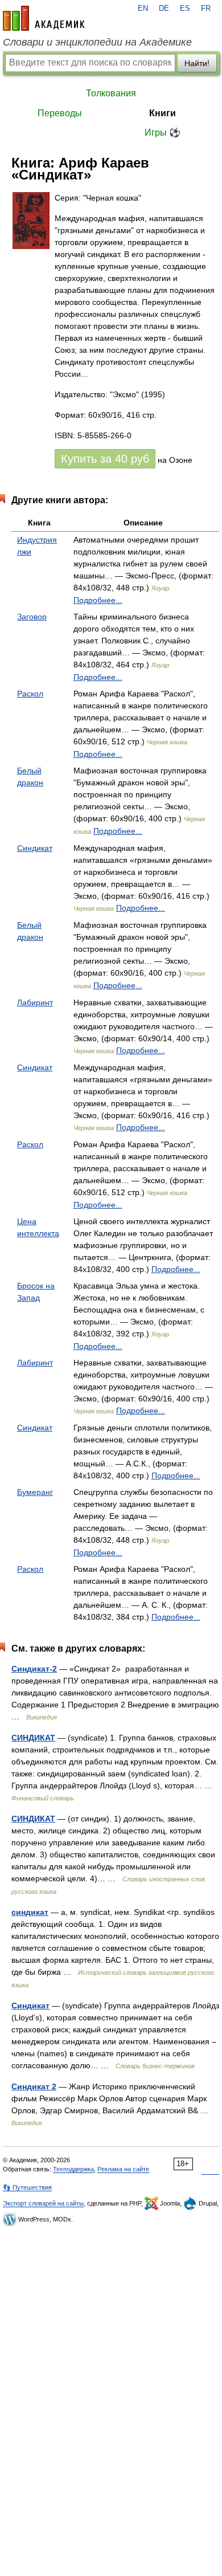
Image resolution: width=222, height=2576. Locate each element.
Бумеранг (35, 1492)
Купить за (105, 459)
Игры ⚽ (163, 133)
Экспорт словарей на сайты (43, 2203)
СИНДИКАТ (33, 1738)
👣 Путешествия (27, 2187)
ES (185, 9)
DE (164, 9)
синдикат (30, 1912)
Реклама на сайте (123, 2169)
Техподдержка (73, 2169)
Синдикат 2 (34, 2086)
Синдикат (35, 848)
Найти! (197, 63)
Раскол (30, 694)
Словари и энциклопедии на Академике (97, 42)
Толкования (111, 93)
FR (206, 9)
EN (143, 9)
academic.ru (44, 18)
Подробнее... (98, 600)
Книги (163, 113)
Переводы (60, 113)
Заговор (32, 617)
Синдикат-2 (34, 1669)
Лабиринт (35, 1002)
